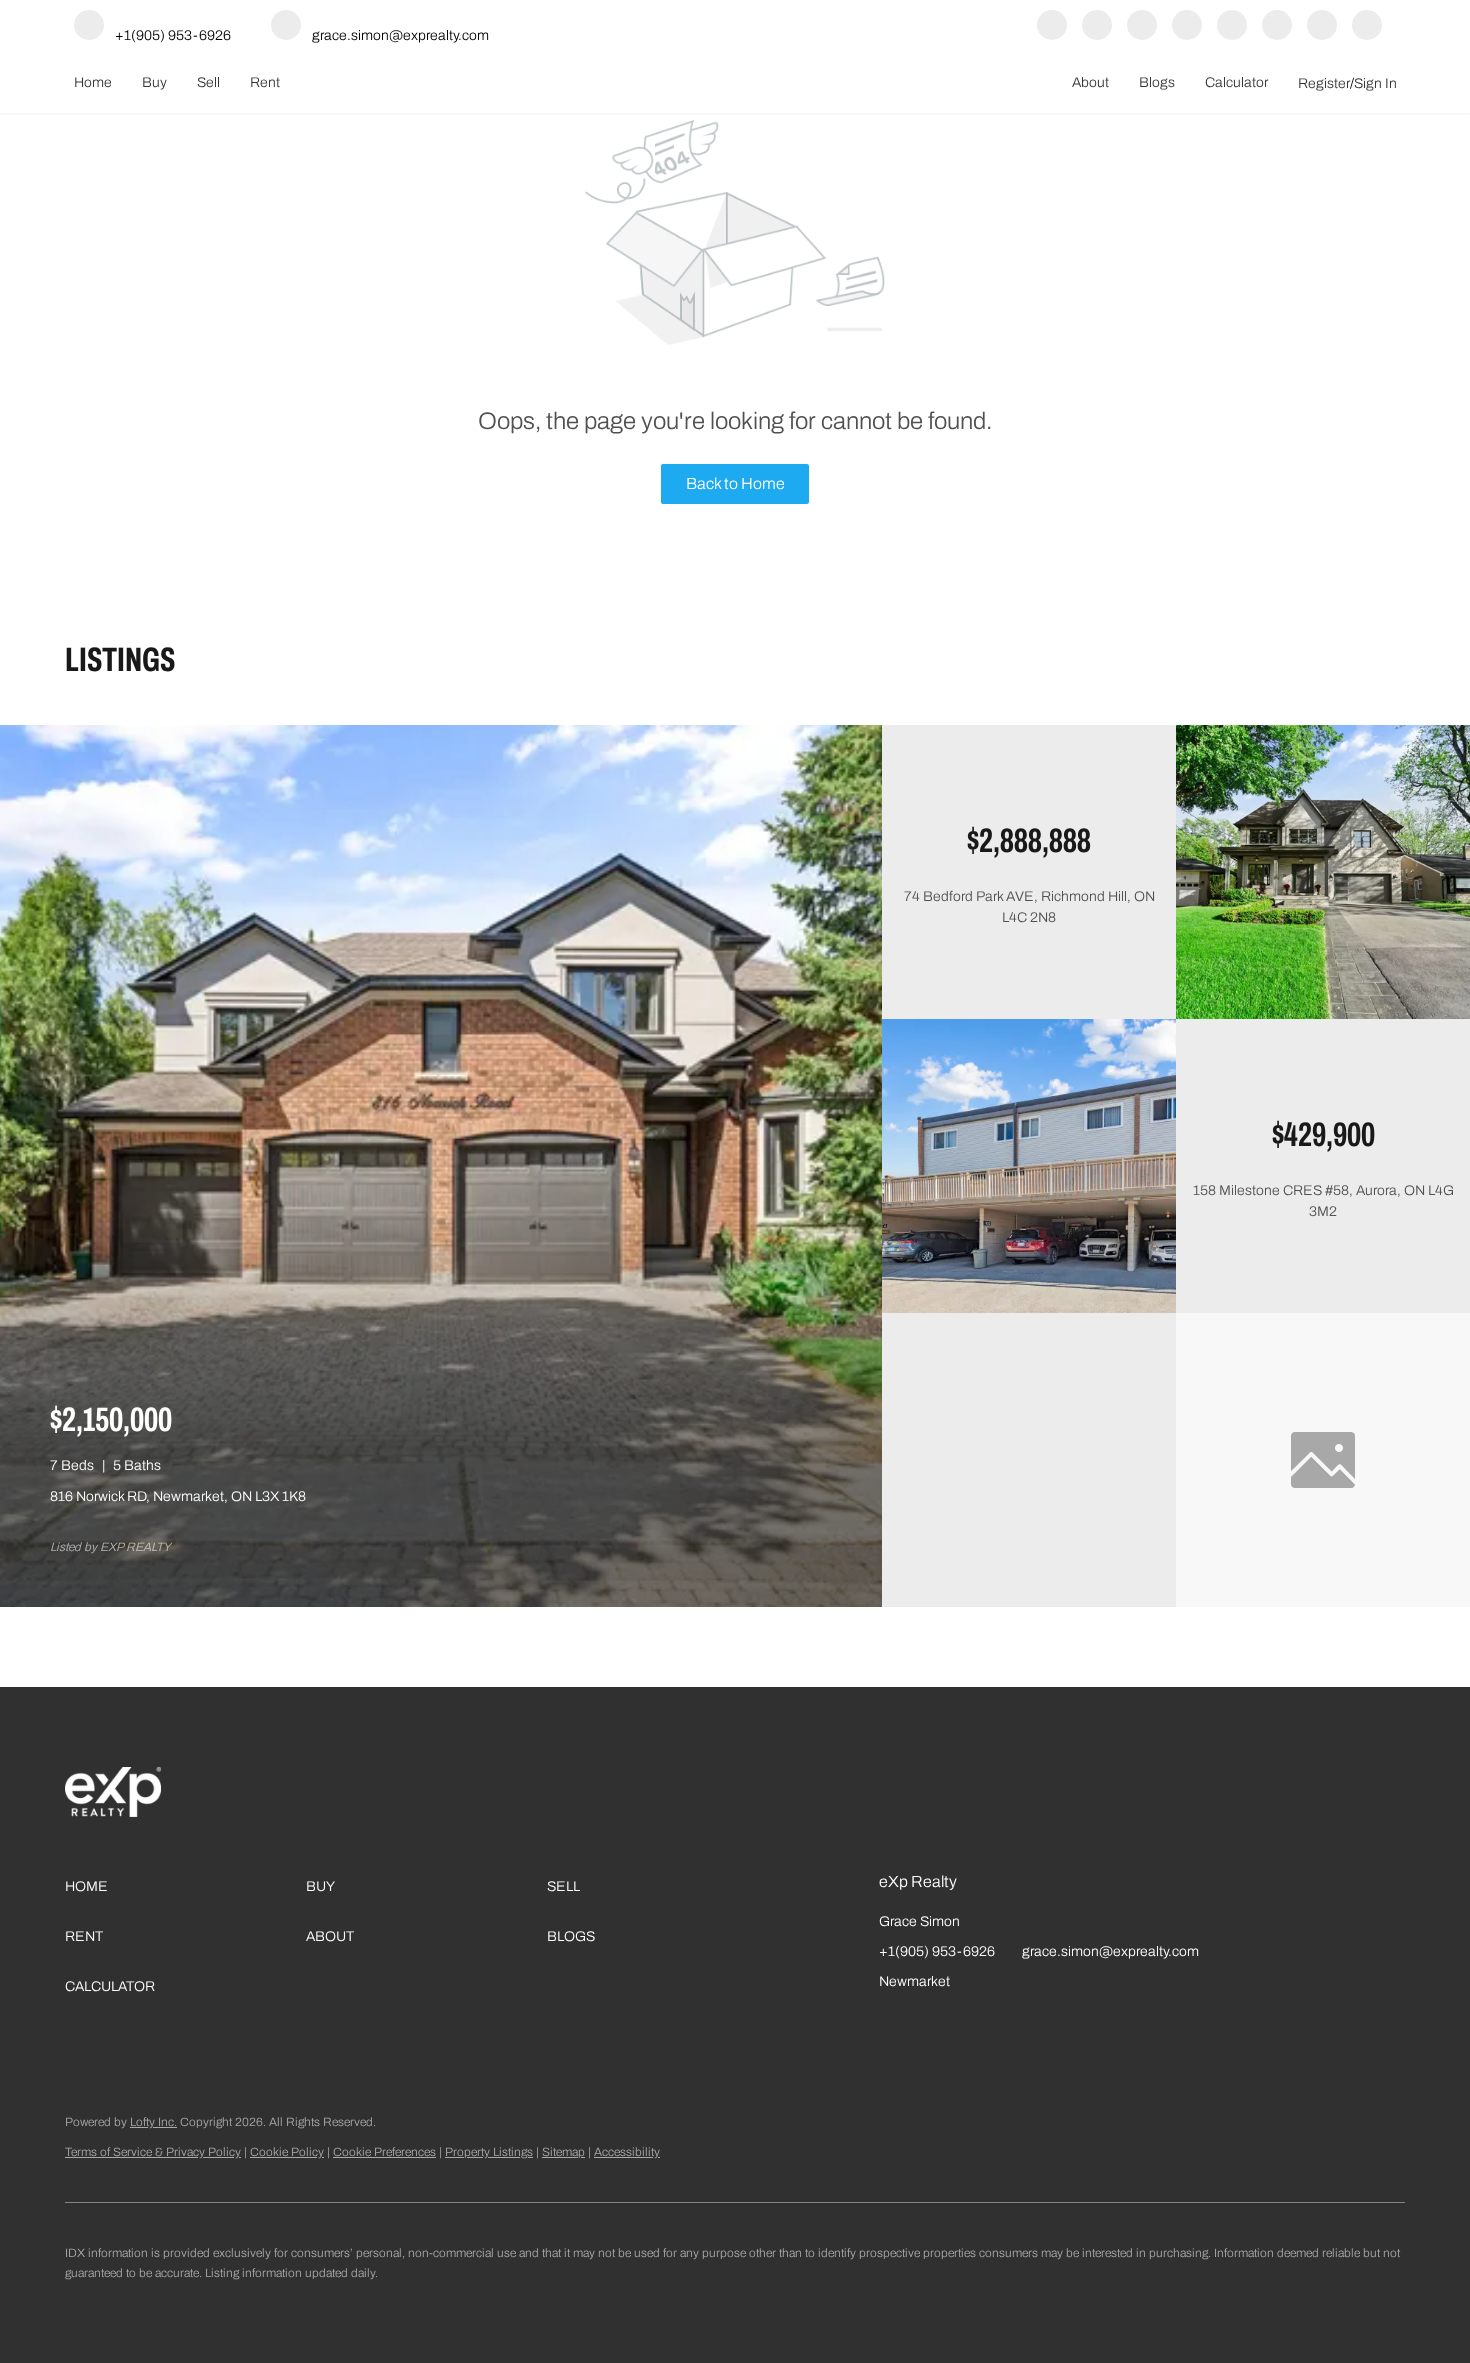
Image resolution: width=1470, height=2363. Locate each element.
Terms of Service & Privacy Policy (153, 2152)
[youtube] (1232, 26)
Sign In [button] (1375, 83)
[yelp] (1142, 26)
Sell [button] (208, 82)
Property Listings (489, 2152)
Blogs (1157, 82)
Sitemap (563, 2152)
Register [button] (1324, 83)
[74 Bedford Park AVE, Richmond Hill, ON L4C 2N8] (1323, 1014)
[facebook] (1052, 26)
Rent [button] (265, 82)
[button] (185, 1887)
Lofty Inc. (153, 2122)
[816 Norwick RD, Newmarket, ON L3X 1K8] (441, 1602)
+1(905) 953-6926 (937, 1951)
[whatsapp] (1367, 26)
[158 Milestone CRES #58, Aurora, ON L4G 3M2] (1029, 1308)
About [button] (1090, 82)
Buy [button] (154, 82)
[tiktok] (1277, 26)
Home (93, 82)
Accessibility (627, 2152)
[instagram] (1187, 26)
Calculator (1236, 82)
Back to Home (735, 483)
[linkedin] (1097, 26)
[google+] (1322, 26)
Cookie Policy (287, 2152)
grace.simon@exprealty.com (1110, 1951)
